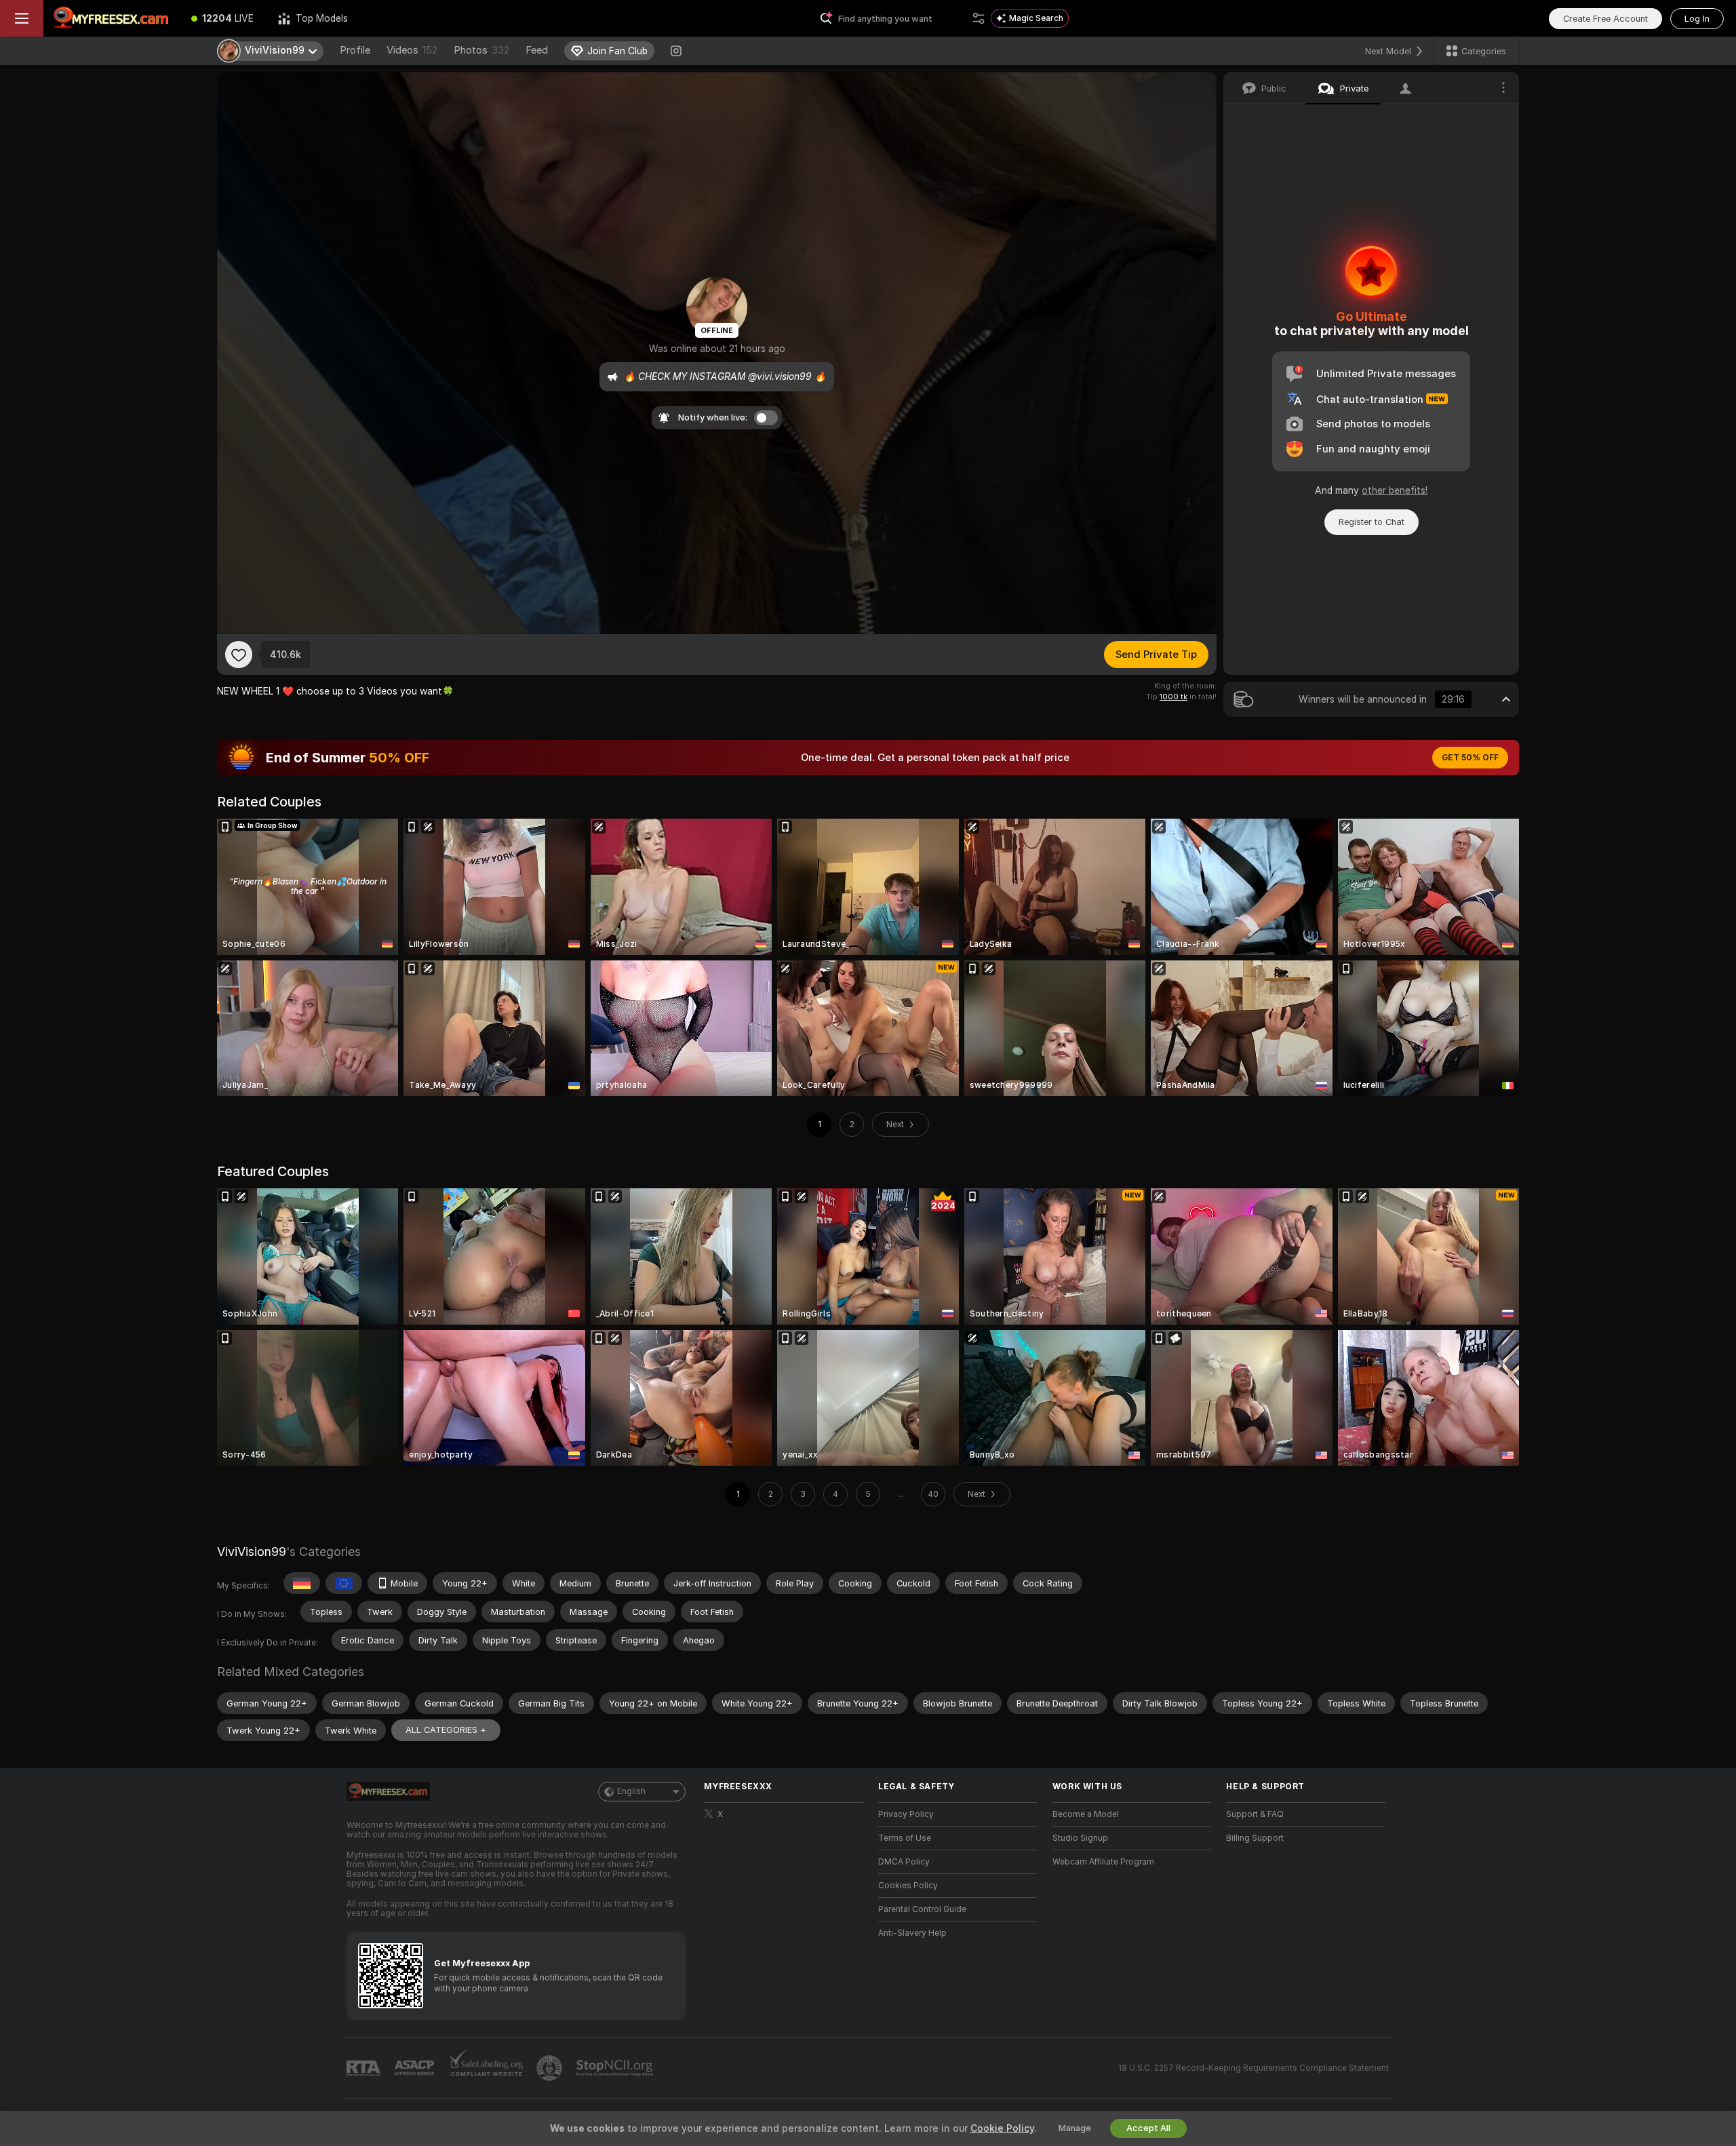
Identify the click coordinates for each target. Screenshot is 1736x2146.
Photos (481, 50)
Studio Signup (1080, 1838)
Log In (1697, 19)
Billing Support (1255, 1838)
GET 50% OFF (1470, 758)
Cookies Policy (908, 1886)
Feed (537, 50)
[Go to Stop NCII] (616, 2068)
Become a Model (1086, 1814)
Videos (412, 50)
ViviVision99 (252, 1552)
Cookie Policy (1002, 2128)
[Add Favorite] (239, 655)
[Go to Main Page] (111, 18)
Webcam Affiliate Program (1103, 1862)
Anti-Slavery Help (912, 1933)
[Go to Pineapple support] (551, 2068)
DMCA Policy (904, 1862)
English (631, 1791)
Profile (355, 50)
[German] (302, 1583)
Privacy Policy (906, 1814)
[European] (344, 1583)
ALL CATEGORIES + (446, 1730)
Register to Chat (1372, 522)
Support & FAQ (1255, 1814)
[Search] (979, 18)
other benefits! (1395, 490)
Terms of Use (905, 1838)
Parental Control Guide (922, 1909)
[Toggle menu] (22, 18)
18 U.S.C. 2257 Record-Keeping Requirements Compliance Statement (1254, 2068)
